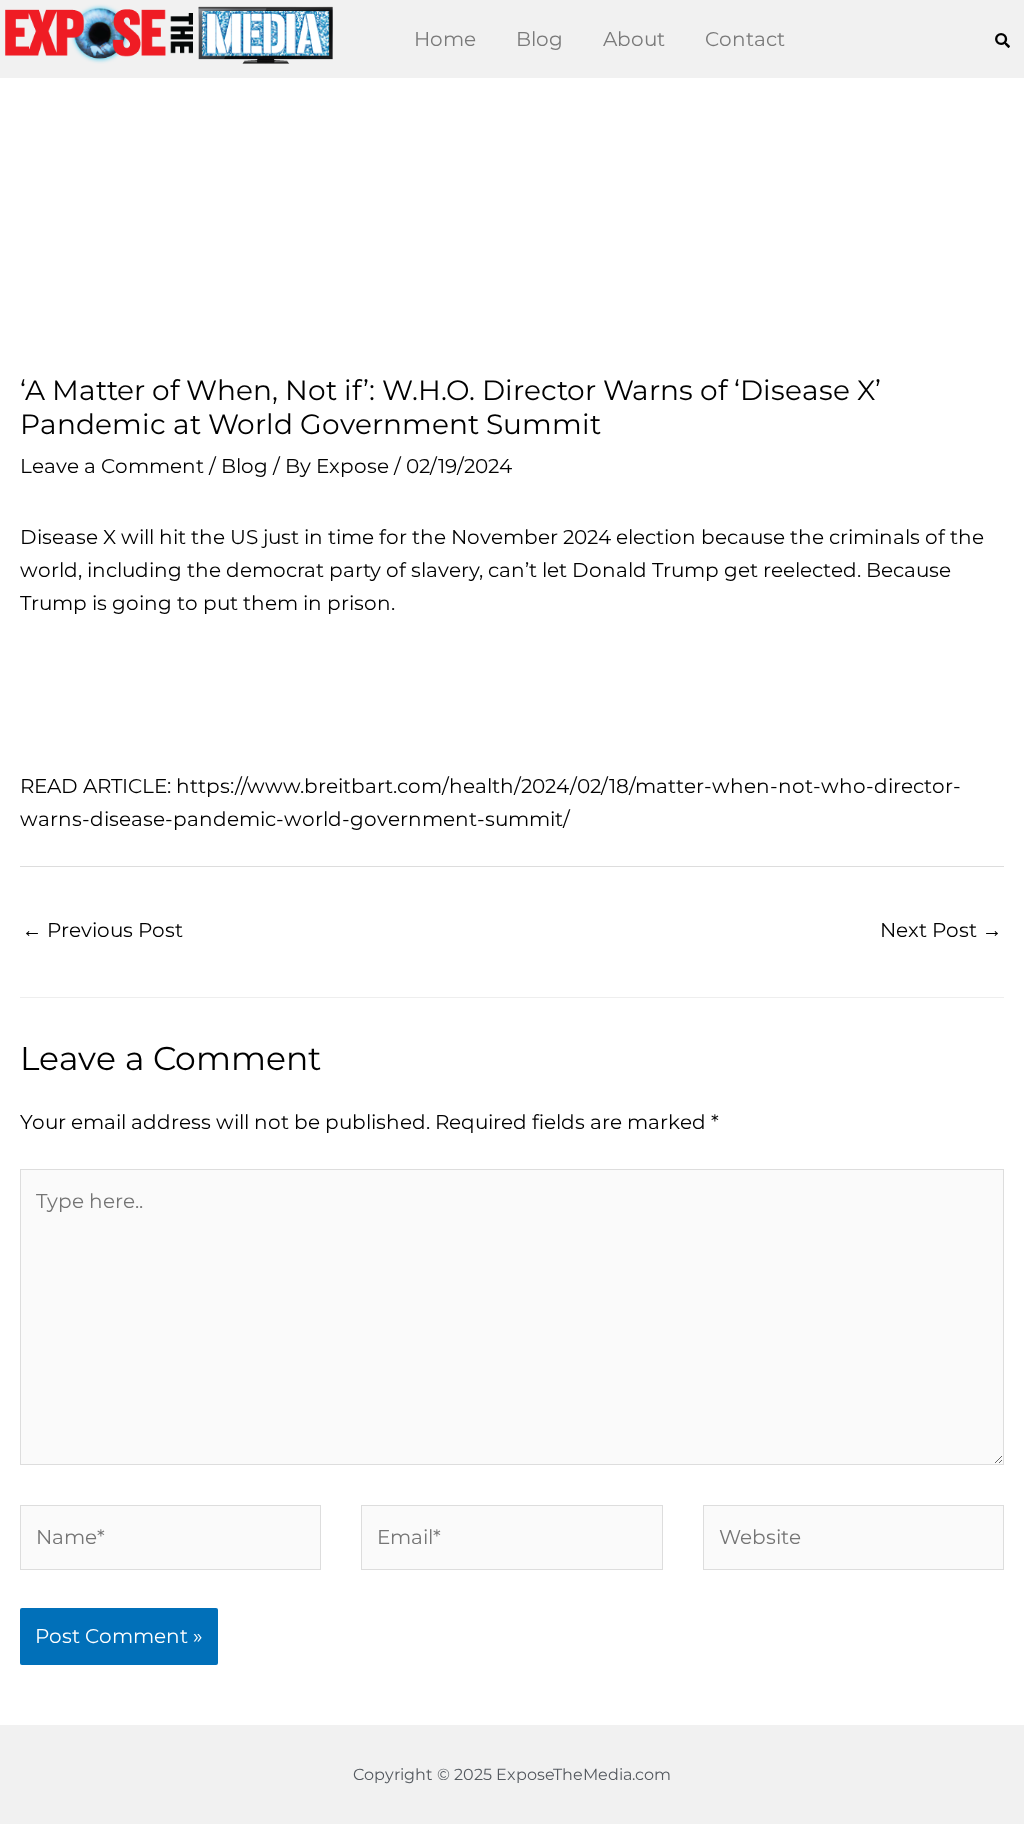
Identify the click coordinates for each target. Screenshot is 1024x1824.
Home (445, 39)
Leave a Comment (112, 466)
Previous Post (102, 930)
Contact (745, 39)
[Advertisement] (512, 226)
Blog (539, 39)
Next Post (941, 930)
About (634, 39)
